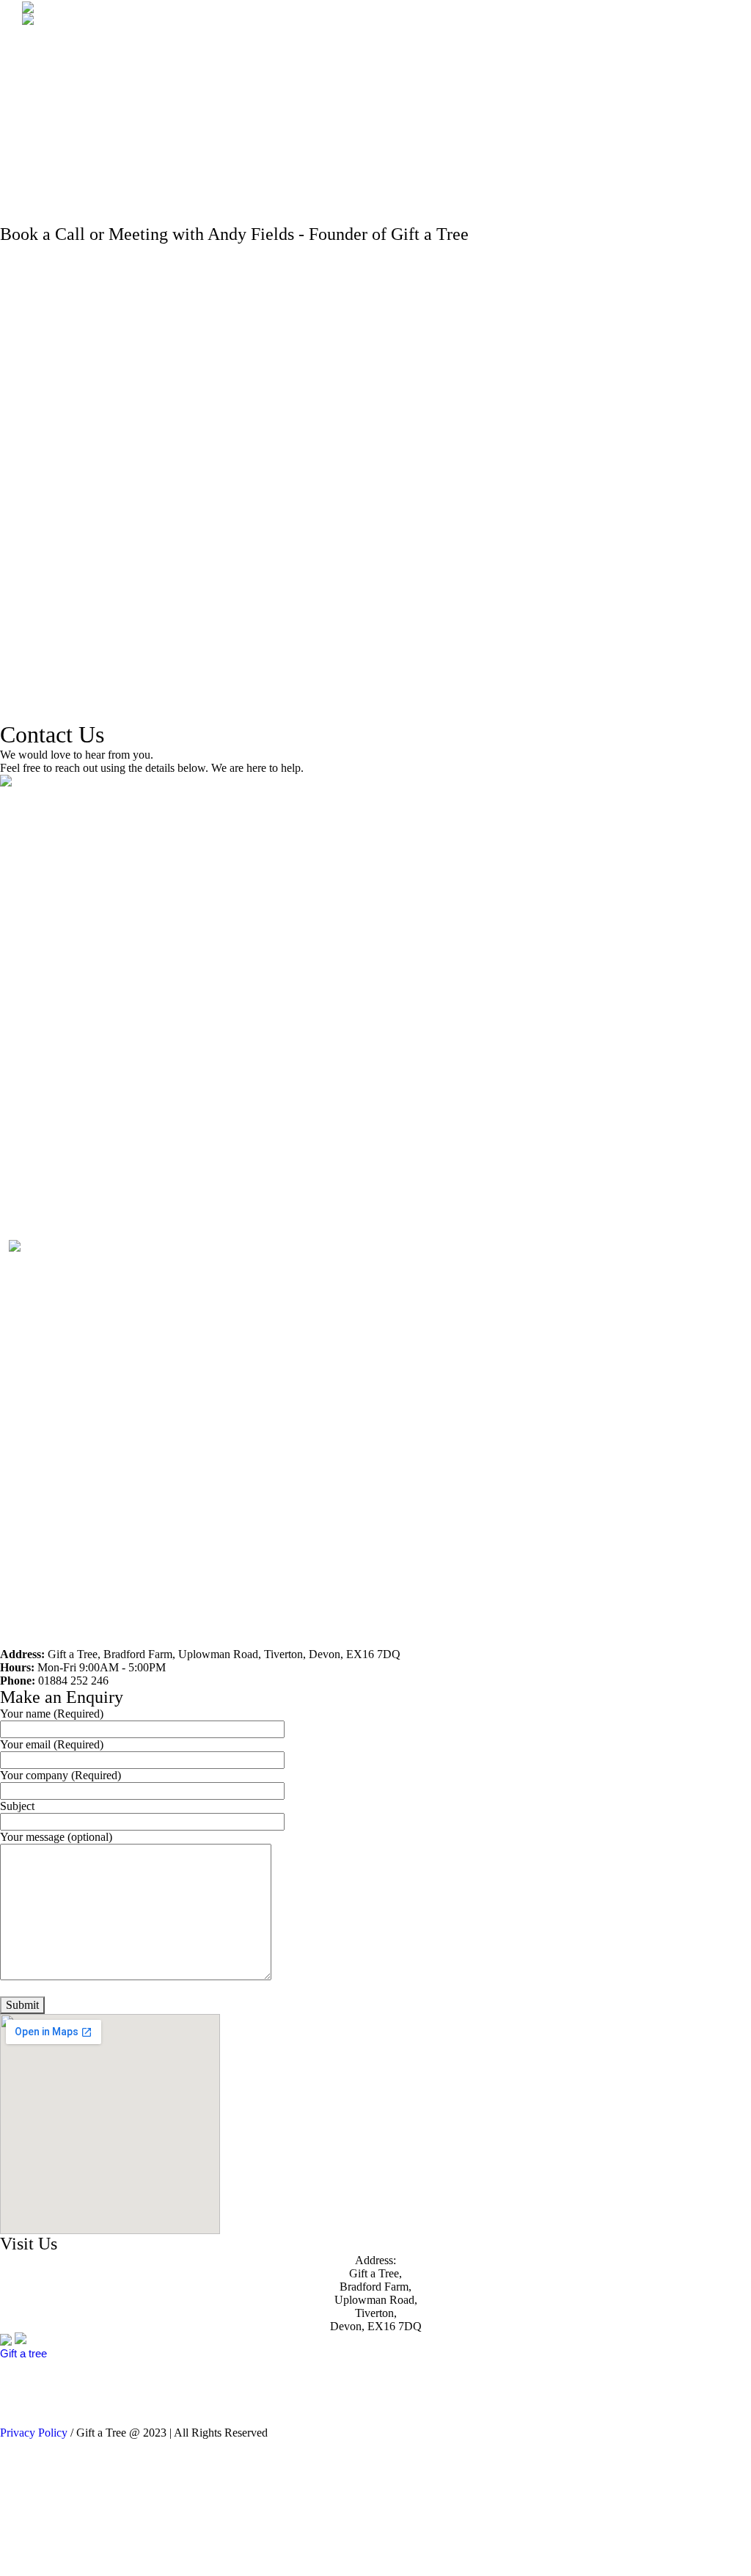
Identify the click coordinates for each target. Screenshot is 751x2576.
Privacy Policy (34, 2433)
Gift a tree (23, 2353)
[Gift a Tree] (40, 2339)
